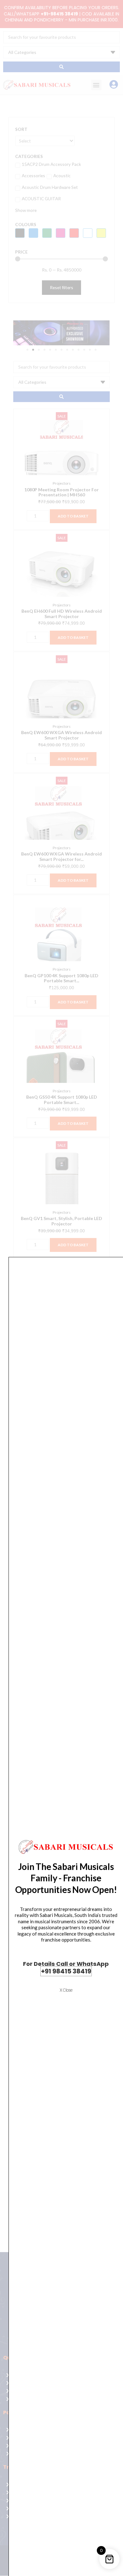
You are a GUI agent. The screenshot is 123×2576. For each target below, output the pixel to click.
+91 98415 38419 (66, 1971)
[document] (61, 1288)
